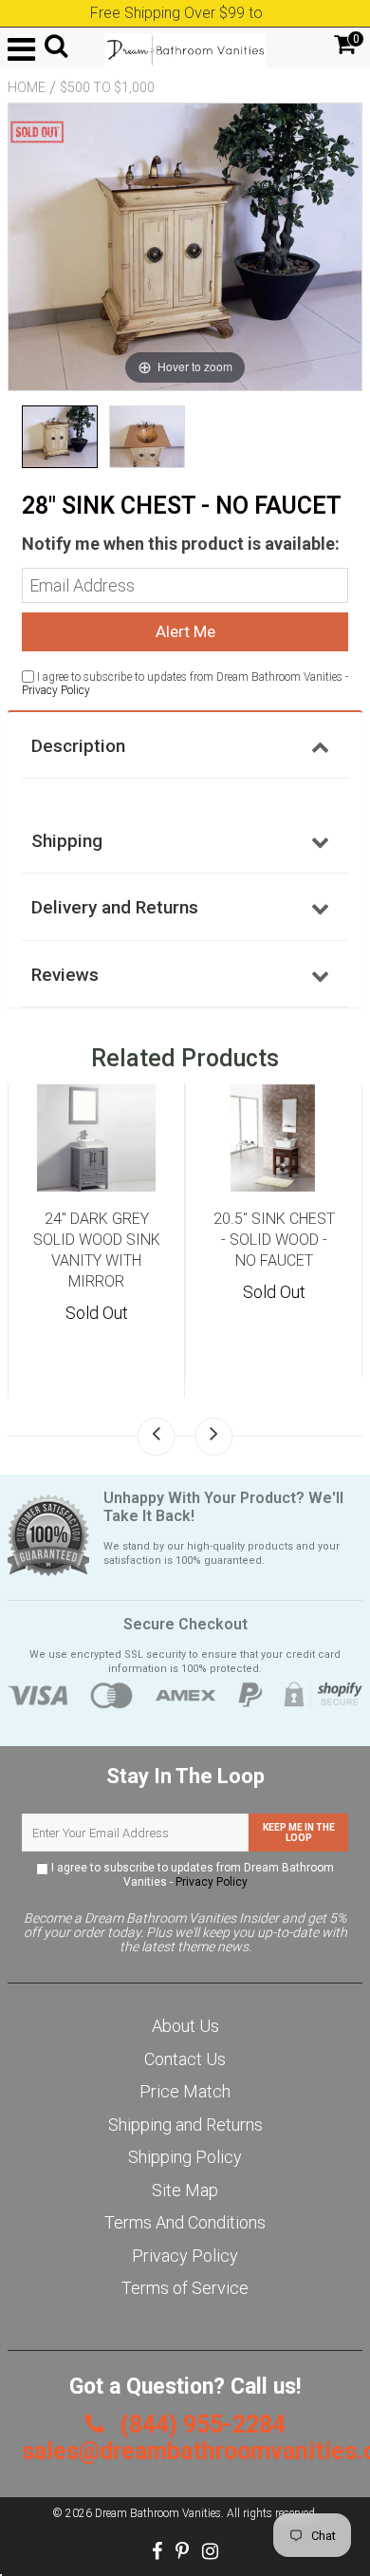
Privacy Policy (56, 690)
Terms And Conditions (185, 2222)
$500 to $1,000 (107, 87)
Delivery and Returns (115, 907)
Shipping (67, 841)
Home (27, 87)
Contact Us (185, 2059)
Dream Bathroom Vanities (158, 2513)
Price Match (185, 2091)
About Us (185, 2026)
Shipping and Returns (185, 2125)
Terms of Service (185, 2288)
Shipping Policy (185, 2157)
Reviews (65, 975)
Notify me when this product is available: (181, 544)
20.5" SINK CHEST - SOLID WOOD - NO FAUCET (274, 1240)
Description (78, 746)
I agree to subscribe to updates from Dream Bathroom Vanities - (191, 1875)
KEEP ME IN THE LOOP (299, 1833)
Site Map (185, 2190)
